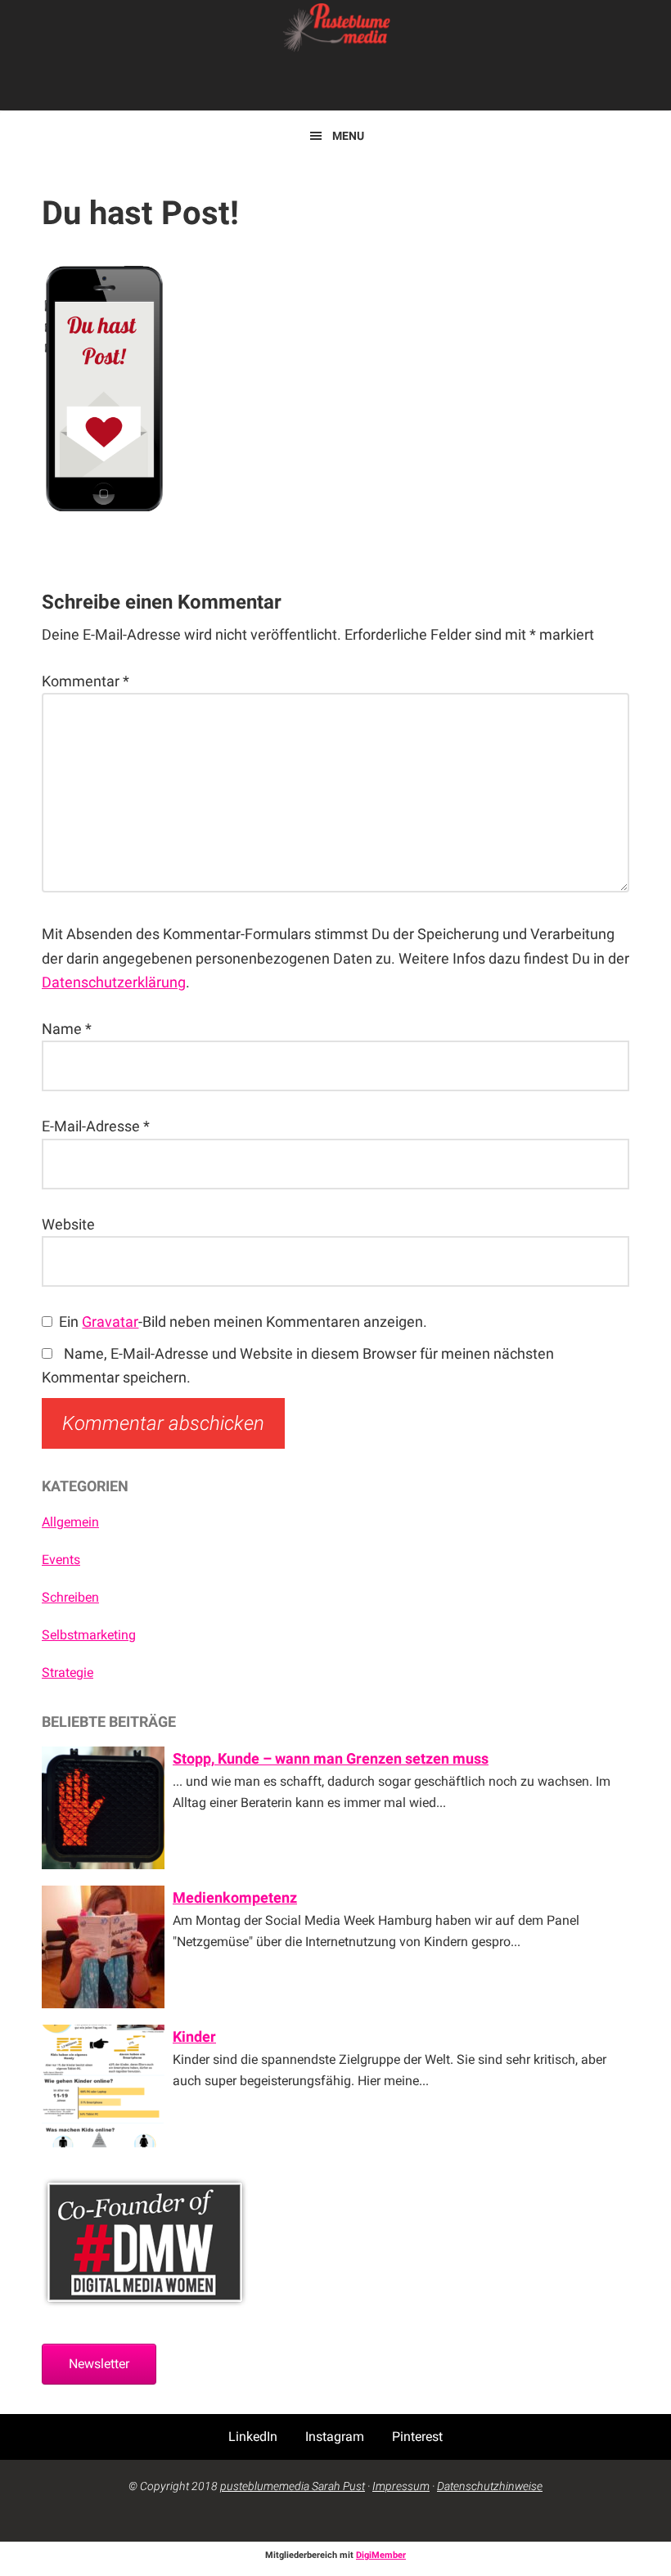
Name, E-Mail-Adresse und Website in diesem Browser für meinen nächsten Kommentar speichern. (298, 1365)
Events (61, 1560)
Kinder (194, 2037)
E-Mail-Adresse (96, 1126)
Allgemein (70, 1522)
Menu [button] (348, 136)
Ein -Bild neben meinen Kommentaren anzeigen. (243, 1322)
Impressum (401, 2486)
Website (68, 1224)
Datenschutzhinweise (490, 2486)
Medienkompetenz (235, 1897)
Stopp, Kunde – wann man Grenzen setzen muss (331, 1758)
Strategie (68, 1672)
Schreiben (70, 1597)
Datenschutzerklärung (114, 982)
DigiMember (381, 2555)
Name (67, 1029)
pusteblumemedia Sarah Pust (293, 2486)
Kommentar (86, 681)
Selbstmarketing (89, 1635)
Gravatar (110, 1322)
